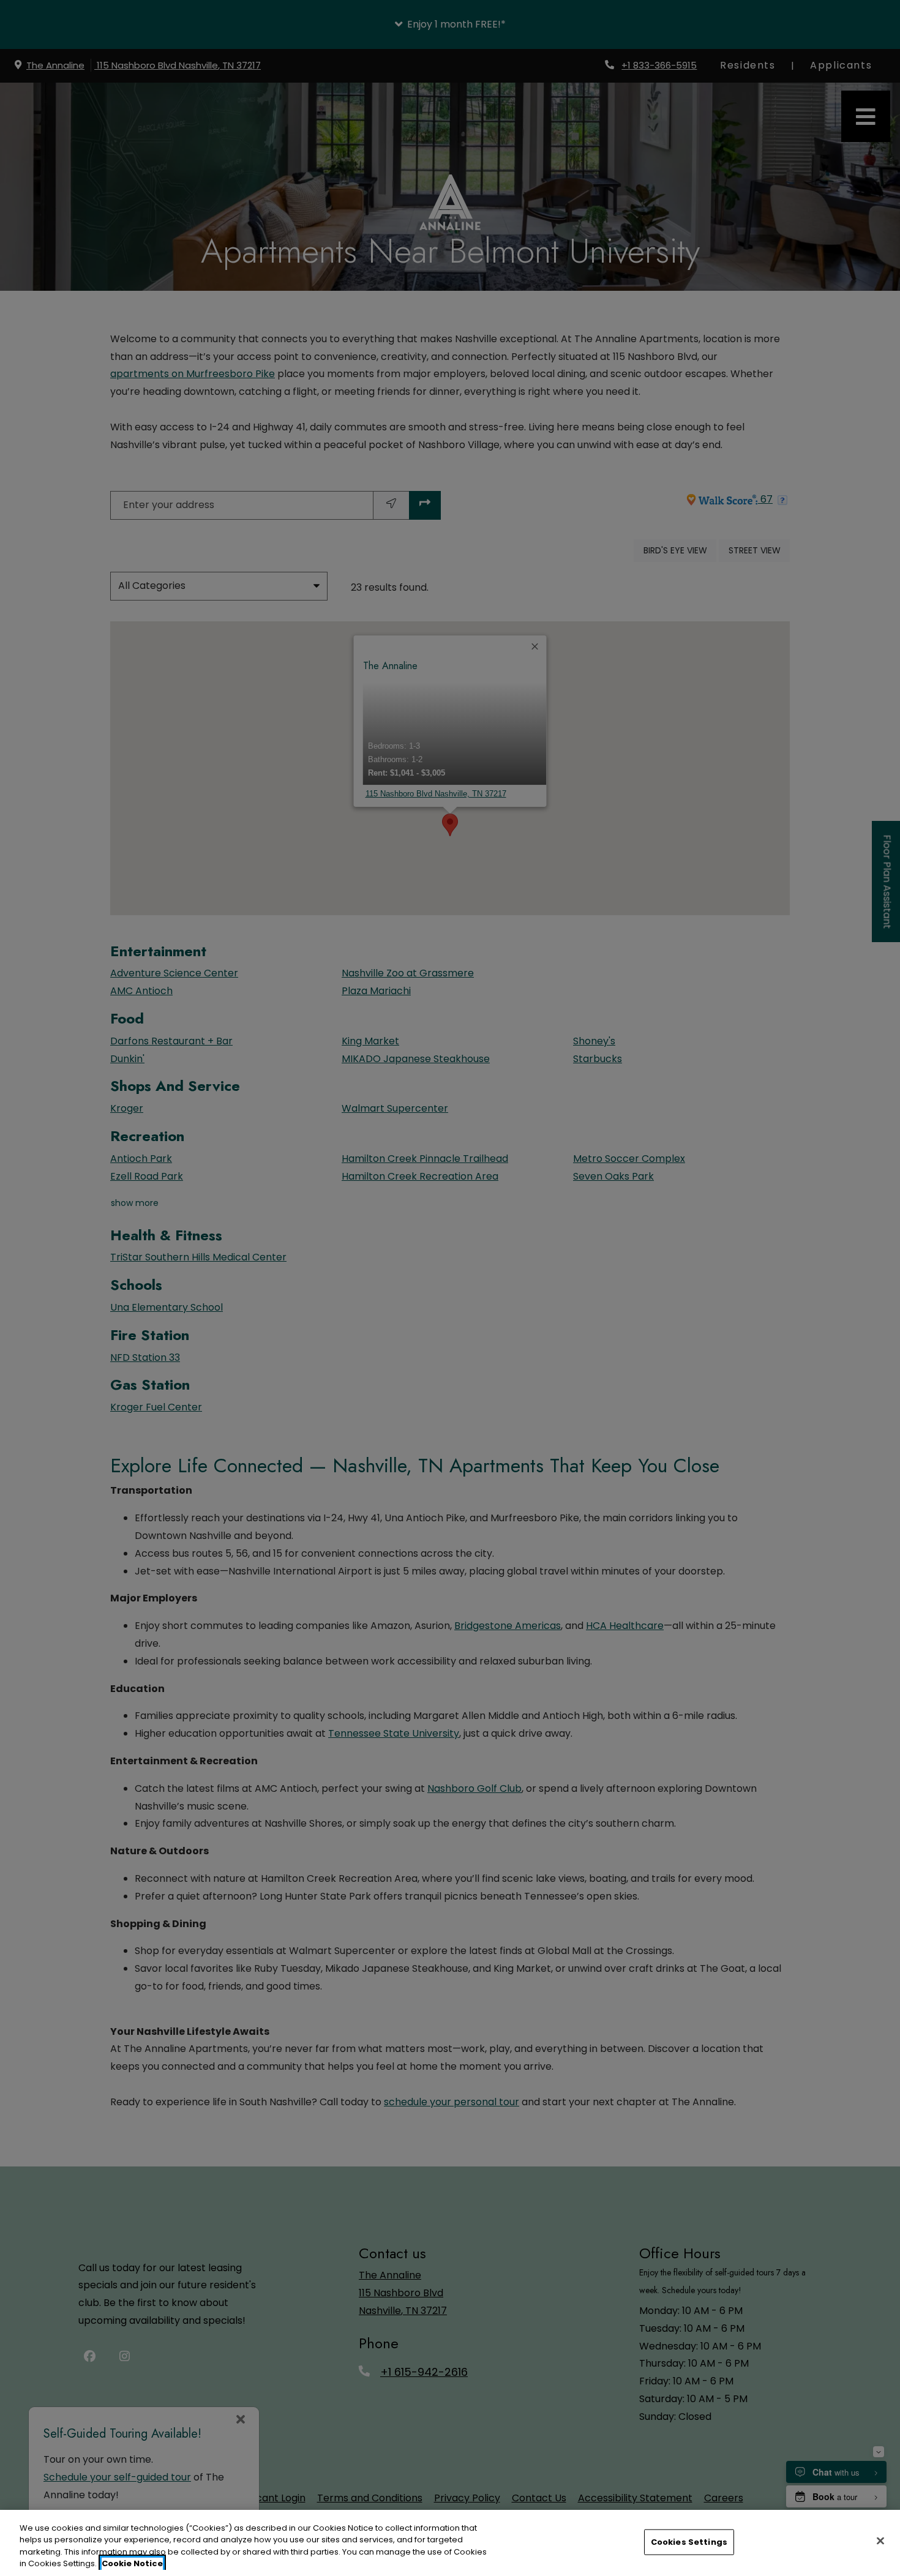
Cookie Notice (132, 2563)
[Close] (880, 2540)
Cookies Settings (689, 2542)
